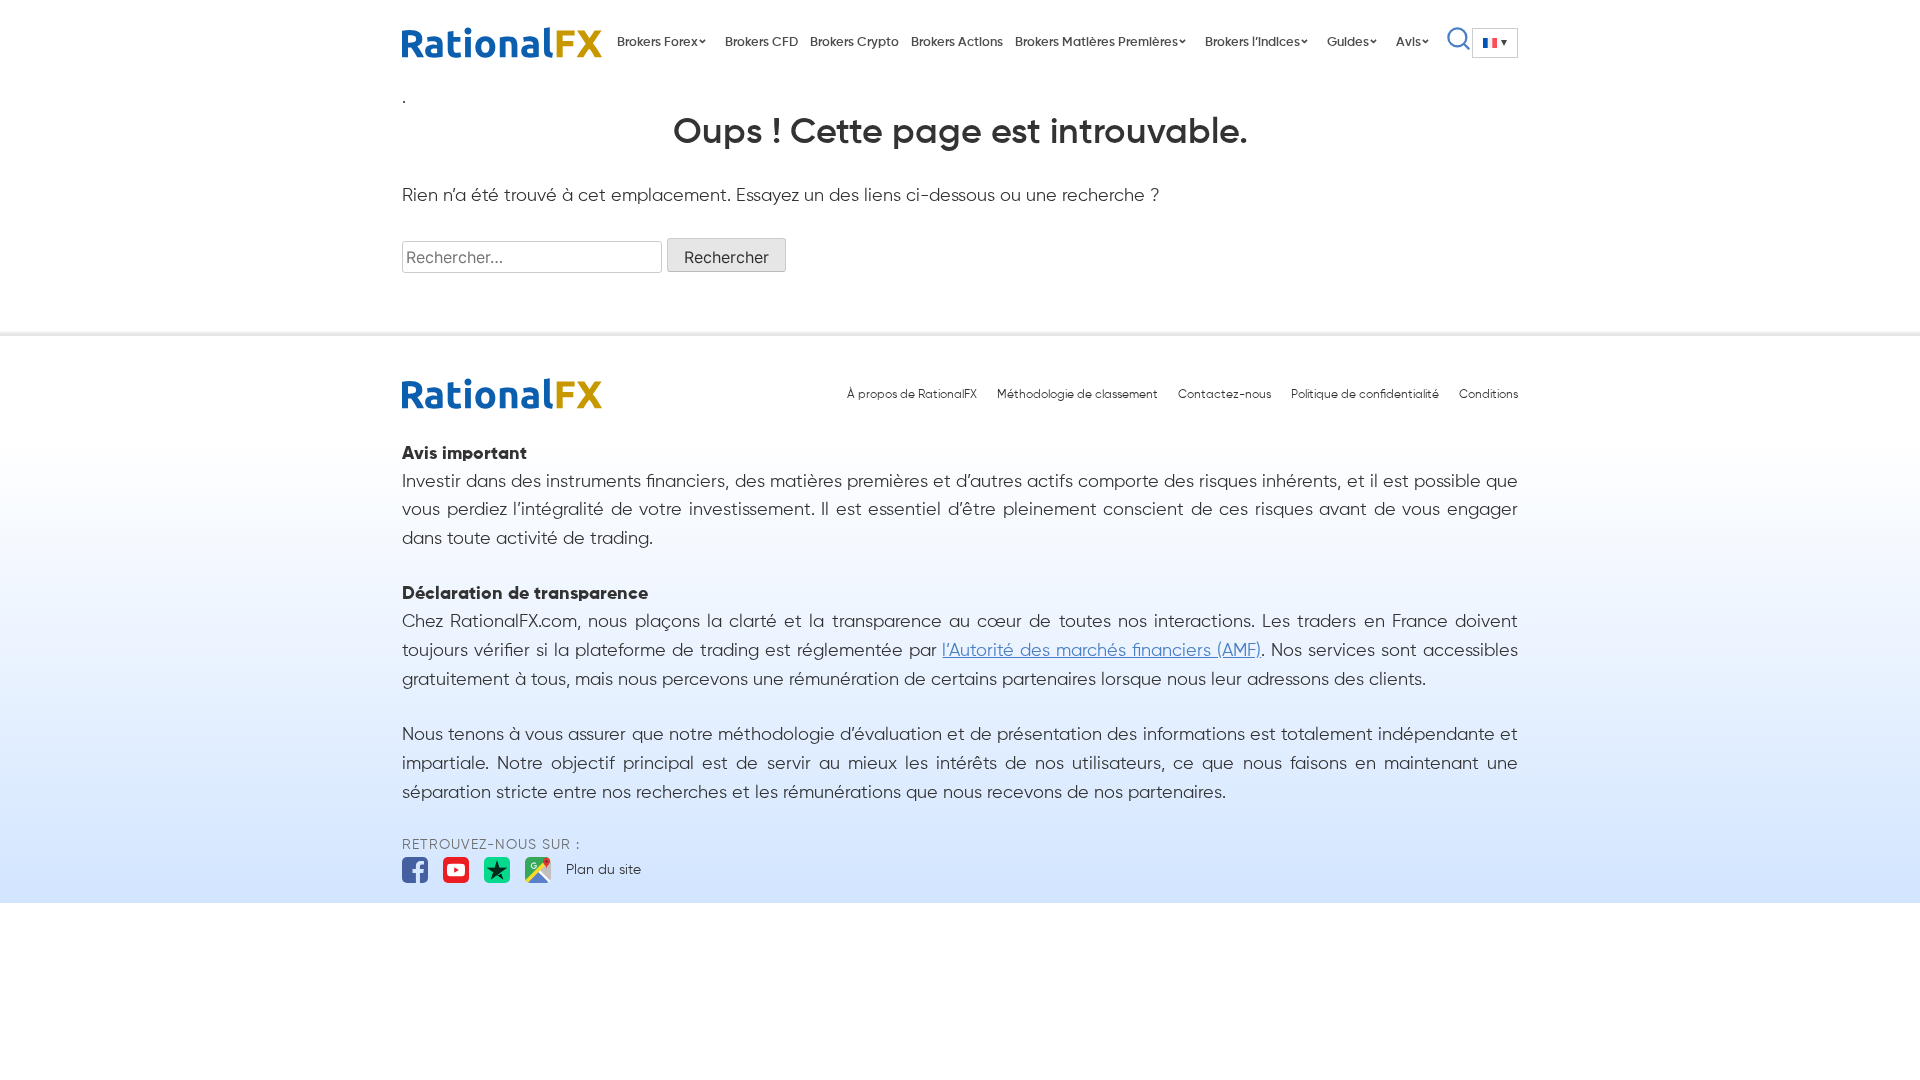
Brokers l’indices (1252, 42)
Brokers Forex (657, 42)
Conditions (1488, 395)
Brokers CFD (761, 42)
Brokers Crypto (854, 42)
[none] (1495, 43)
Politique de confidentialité (1365, 395)
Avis (1408, 42)
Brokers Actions (957, 42)
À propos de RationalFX (912, 395)
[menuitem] (1495, 43)
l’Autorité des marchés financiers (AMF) (1101, 651)
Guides (1348, 42)
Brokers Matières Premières (1096, 42)
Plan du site (603, 870)
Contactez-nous (1224, 395)
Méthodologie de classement (1077, 395)
